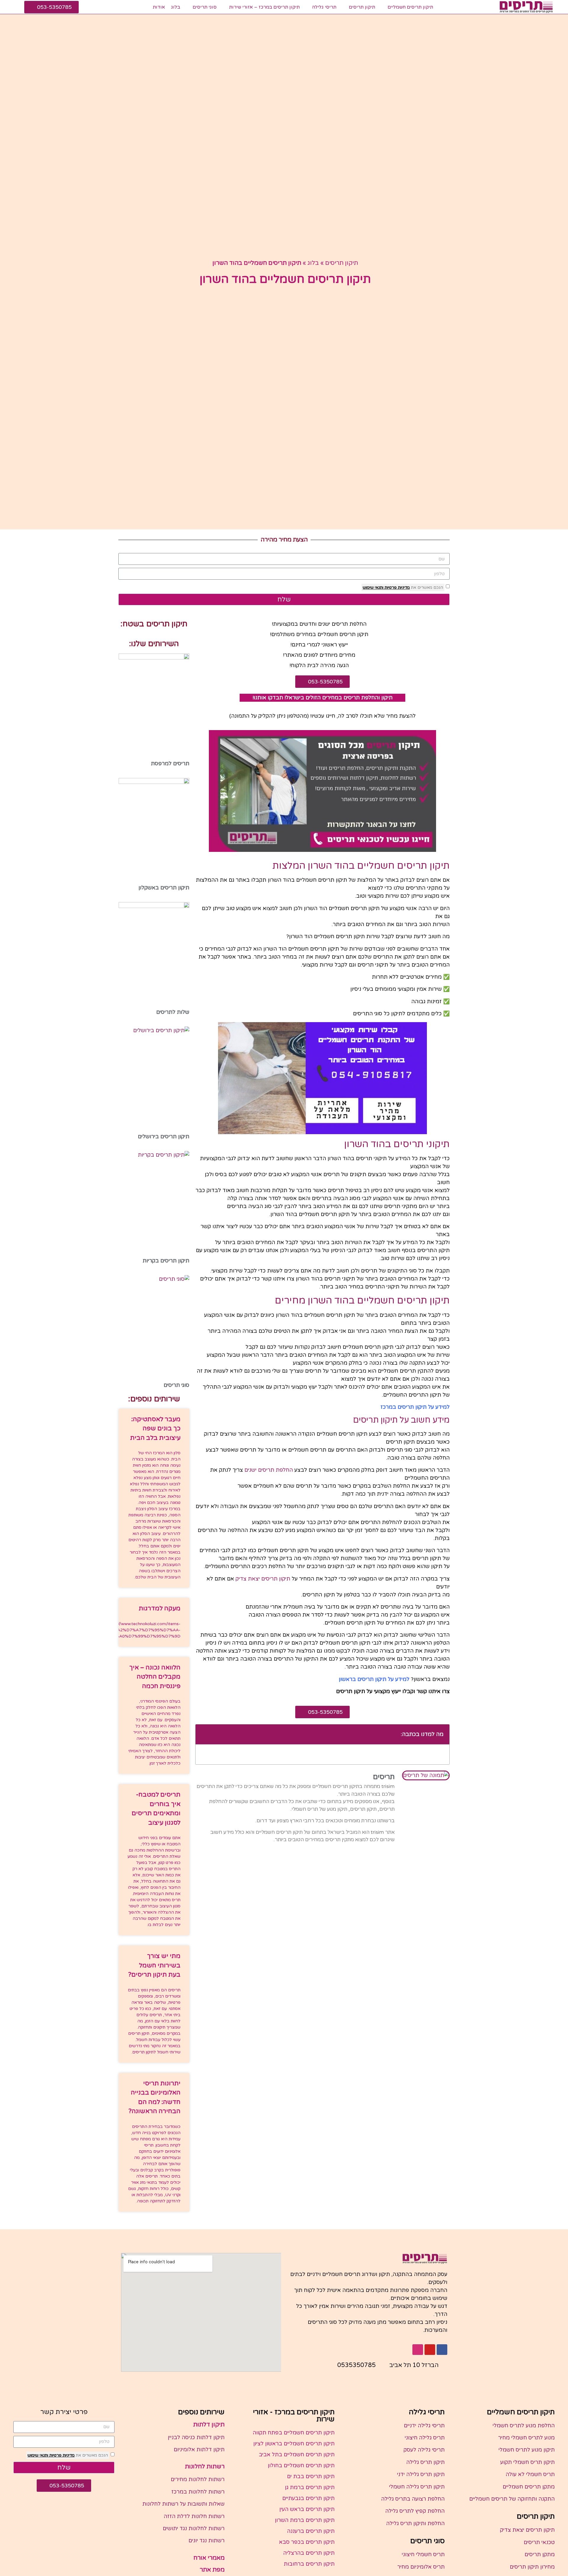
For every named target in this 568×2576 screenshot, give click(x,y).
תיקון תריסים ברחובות (309, 2564)
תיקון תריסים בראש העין (307, 2509)
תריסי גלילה (324, 7)
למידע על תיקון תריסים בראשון (373, 1679)
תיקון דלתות (209, 2425)
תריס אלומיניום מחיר (421, 2567)
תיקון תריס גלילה (425, 2462)
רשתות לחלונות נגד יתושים (194, 2528)
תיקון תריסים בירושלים (164, 1137)
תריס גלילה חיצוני (425, 2438)
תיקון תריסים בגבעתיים (308, 2498)
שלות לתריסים (173, 1012)
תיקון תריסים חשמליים (410, 7)
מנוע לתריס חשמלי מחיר (526, 2438)
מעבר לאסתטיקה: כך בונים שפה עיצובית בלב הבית (155, 1429)
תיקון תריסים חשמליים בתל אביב (297, 2455)
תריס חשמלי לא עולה (530, 2474)
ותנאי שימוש (373, 587)
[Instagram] (418, 2350)
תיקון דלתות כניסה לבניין (196, 2437)
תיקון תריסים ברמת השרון (305, 2520)
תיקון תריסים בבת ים (311, 2476)
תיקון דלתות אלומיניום (199, 2449)
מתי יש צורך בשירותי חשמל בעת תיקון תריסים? (154, 1965)
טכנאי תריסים (539, 2542)
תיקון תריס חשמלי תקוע (527, 2462)
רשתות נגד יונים (206, 2541)
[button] (204, 1734)
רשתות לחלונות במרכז (198, 2492)
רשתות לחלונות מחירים (198, 2479)
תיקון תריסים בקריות (166, 1261)
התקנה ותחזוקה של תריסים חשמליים (512, 2499)
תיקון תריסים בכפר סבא (307, 2542)
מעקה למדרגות (160, 1608)
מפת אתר (212, 2570)
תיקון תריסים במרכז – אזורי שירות (264, 7)
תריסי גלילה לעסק (424, 2450)
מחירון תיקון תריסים (532, 2567)
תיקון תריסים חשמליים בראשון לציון (294, 2444)
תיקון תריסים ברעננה (311, 2531)
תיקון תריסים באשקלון (164, 888)
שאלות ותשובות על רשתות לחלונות (183, 2504)
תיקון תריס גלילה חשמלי (417, 2487)
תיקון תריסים (362, 7)
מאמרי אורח (209, 2558)
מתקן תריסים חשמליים (529, 2487)
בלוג (176, 7)
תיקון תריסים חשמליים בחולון (301, 2465)
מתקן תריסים (540, 2554)
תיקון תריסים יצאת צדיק (263, 1579)
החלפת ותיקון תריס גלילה (415, 2523)
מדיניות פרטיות (397, 587)
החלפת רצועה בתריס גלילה (413, 2499)
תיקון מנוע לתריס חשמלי (527, 2450)
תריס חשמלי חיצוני (423, 2554)
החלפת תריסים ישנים (269, 1470)
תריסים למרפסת (170, 763)
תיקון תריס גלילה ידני (421, 2474)
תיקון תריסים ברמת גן (310, 2487)
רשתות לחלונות (205, 2467)
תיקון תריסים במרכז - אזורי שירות (294, 2416)
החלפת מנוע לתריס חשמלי (524, 2426)
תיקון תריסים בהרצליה (309, 2553)
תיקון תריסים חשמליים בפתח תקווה (294, 2433)
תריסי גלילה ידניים (424, 2426)
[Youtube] (430, 2350)
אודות (159, 7)
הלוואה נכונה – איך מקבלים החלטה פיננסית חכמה (155, 1677)
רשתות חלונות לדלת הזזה (194, 2516)
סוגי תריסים (205, 7)
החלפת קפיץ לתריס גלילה (415, 2511)
